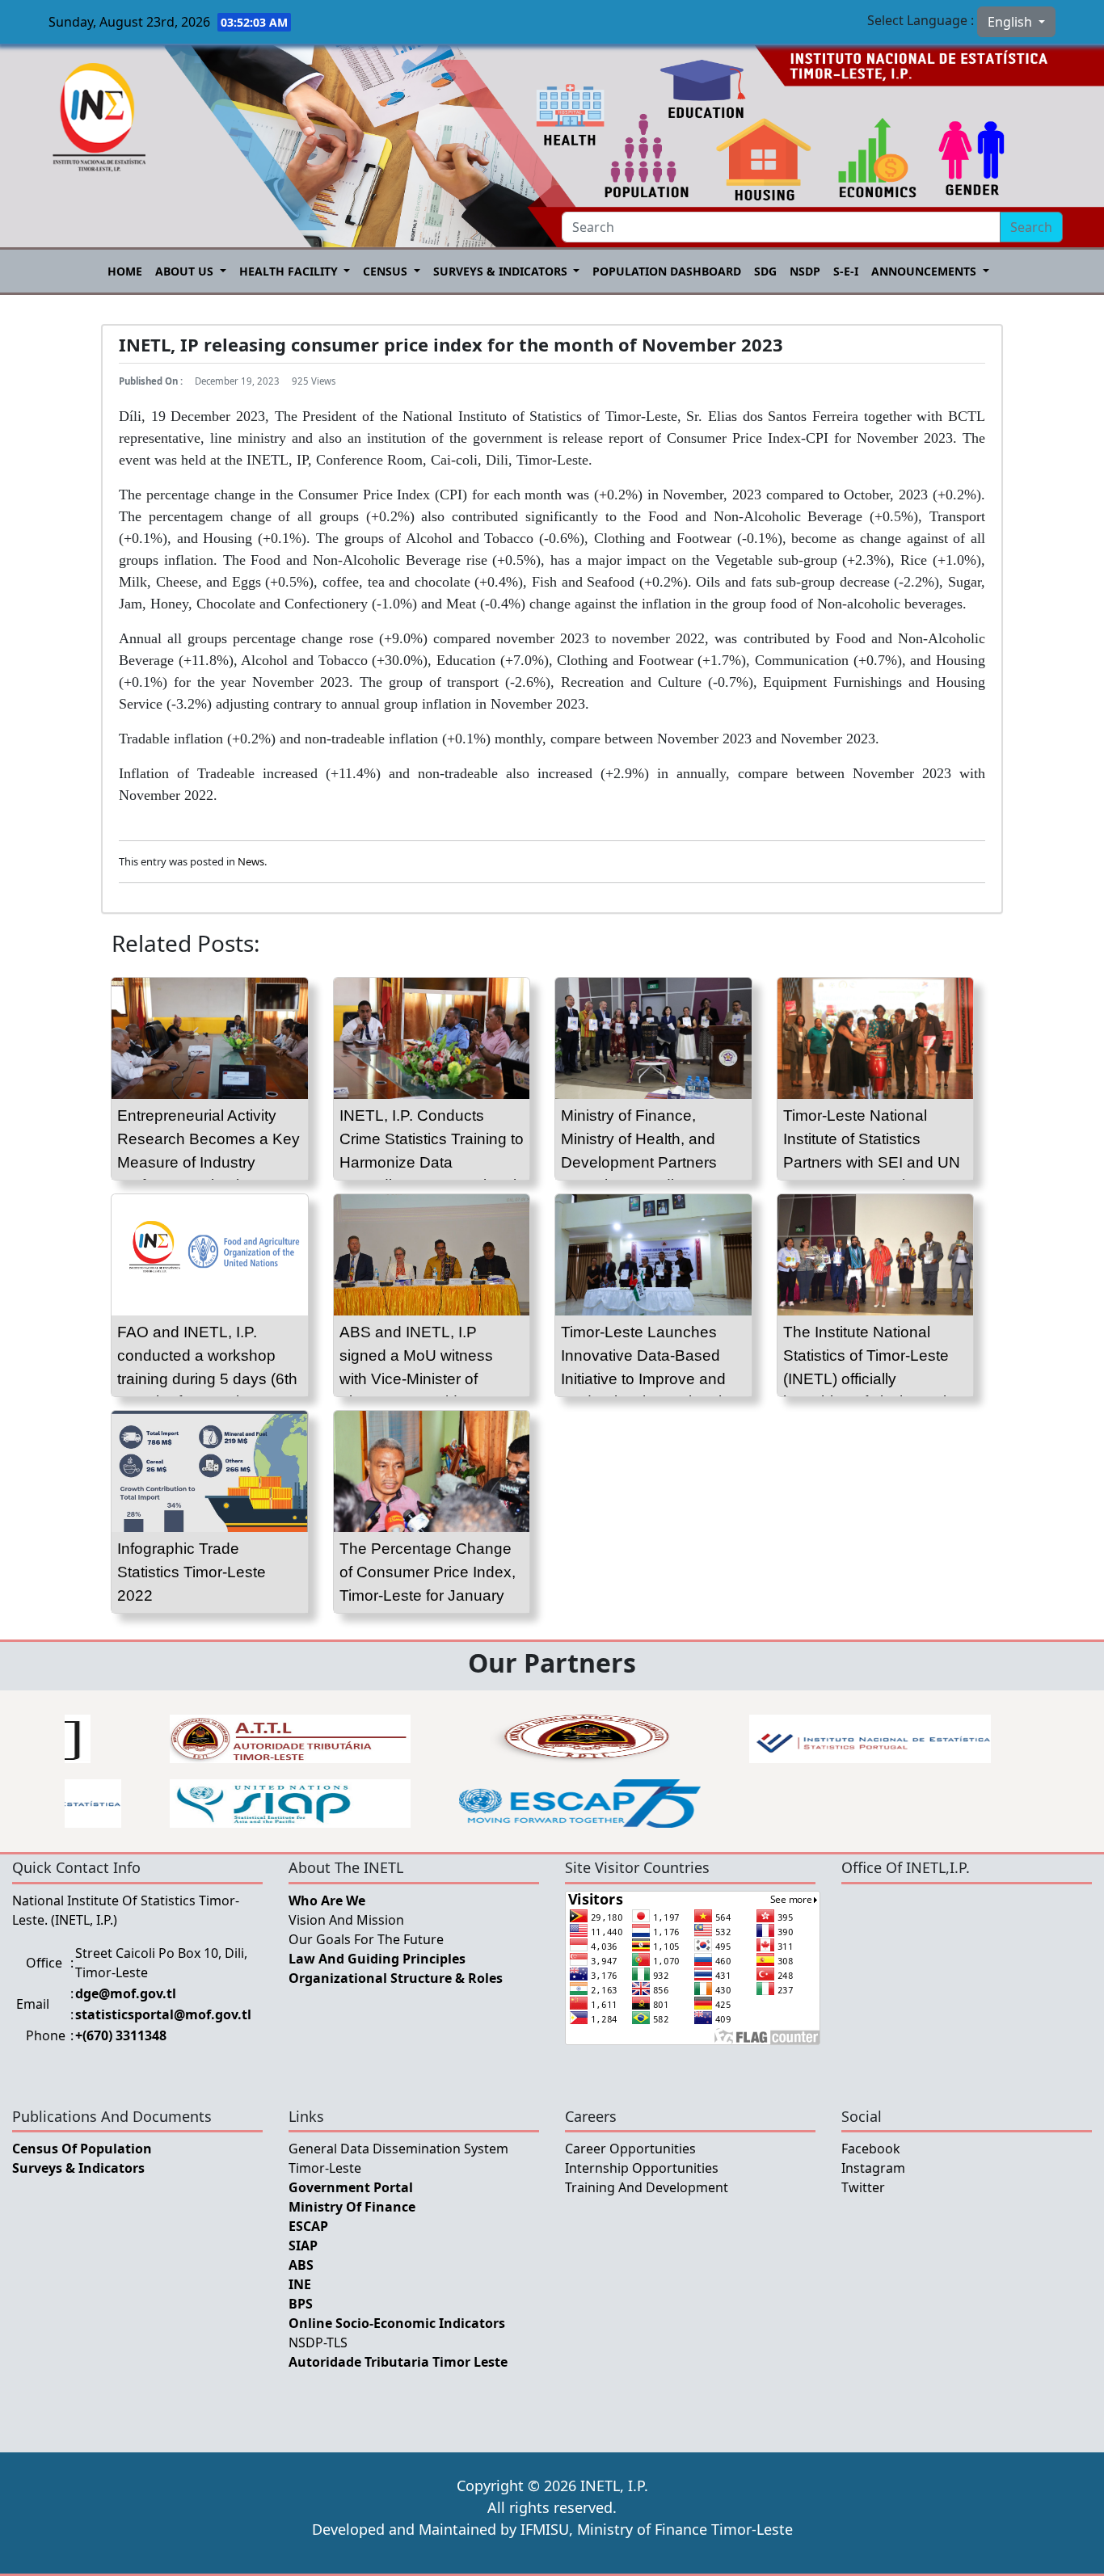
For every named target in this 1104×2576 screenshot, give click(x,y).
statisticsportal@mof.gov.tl (163, 2014)
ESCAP (308, 2226)
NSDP (805, 271)
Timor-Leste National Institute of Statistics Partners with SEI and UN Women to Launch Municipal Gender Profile (872, 1162)
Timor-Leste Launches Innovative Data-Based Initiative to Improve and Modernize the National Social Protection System (648, 1378)
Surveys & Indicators (502, 271)
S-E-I (846, 271)
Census (387, 271)
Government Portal (351, 2187)
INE (300, 2284)
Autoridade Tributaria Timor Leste (398, 2362)
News (251, 861)
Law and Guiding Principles (377, 1959)
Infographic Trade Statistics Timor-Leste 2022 (192, 1572)
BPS (301, 2304)
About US (186, 271)
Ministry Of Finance (352, 2207)
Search (1031, 227)
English (1011, 22)
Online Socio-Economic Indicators (397, 2323)
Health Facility (290, 271)
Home (125, 271)
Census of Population (82, 2149)
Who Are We (327, 1900)
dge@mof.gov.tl (126, 1993)
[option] (291, 1739)
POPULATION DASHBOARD (667, 271)
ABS (301, 2265)
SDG (765, 271)
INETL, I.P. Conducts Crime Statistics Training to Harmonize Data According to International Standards (432, 1162)
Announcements (925, 271)
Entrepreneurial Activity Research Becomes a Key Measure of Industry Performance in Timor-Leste (209, 1162)
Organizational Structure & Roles (396, 1978)
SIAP (303, 2246)
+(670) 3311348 (121, 2035)
